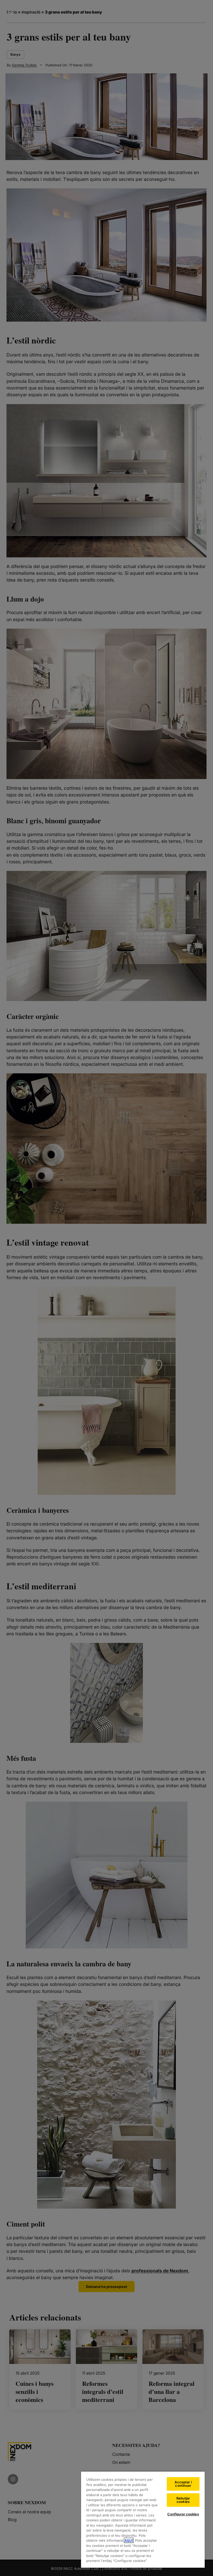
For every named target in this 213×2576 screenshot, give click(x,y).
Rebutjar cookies (183, 2500)
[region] (143, 2519)
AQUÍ (129, 2540)
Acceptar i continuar (183, 2484)
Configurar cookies (183, 2514)
